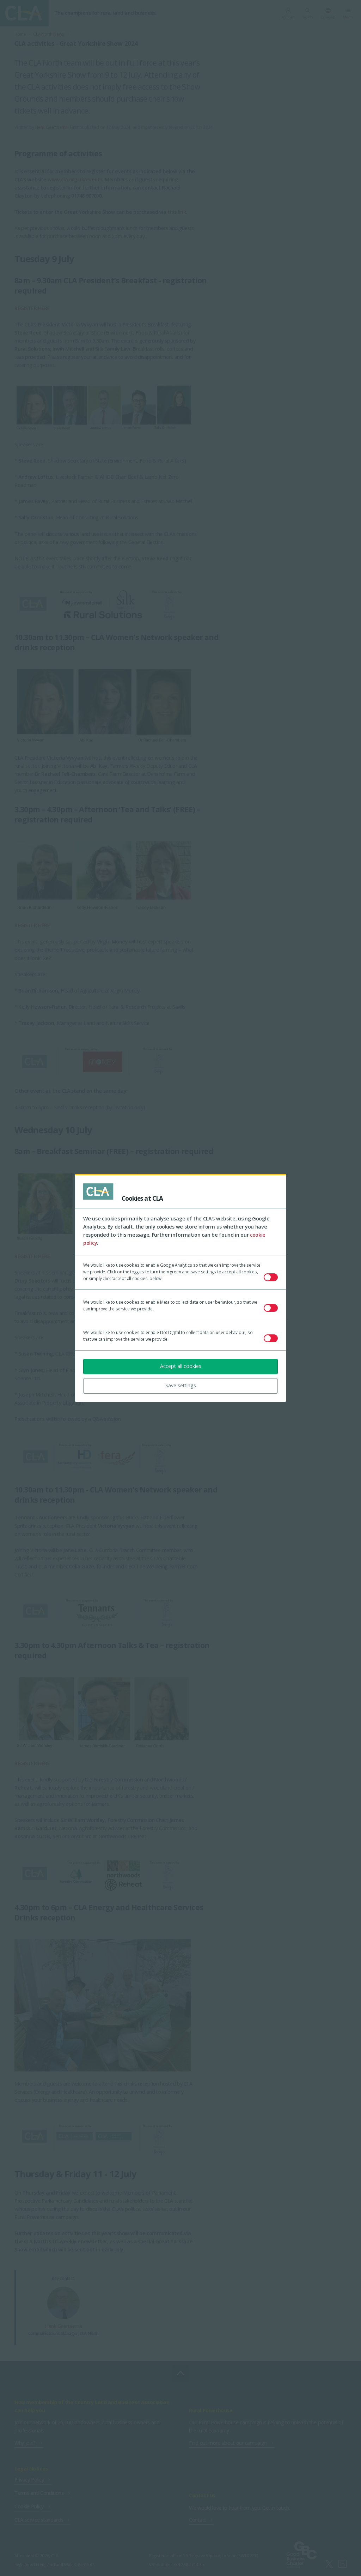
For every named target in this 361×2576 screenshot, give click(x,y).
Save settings (181, 1385)
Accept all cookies (181, 1366)
